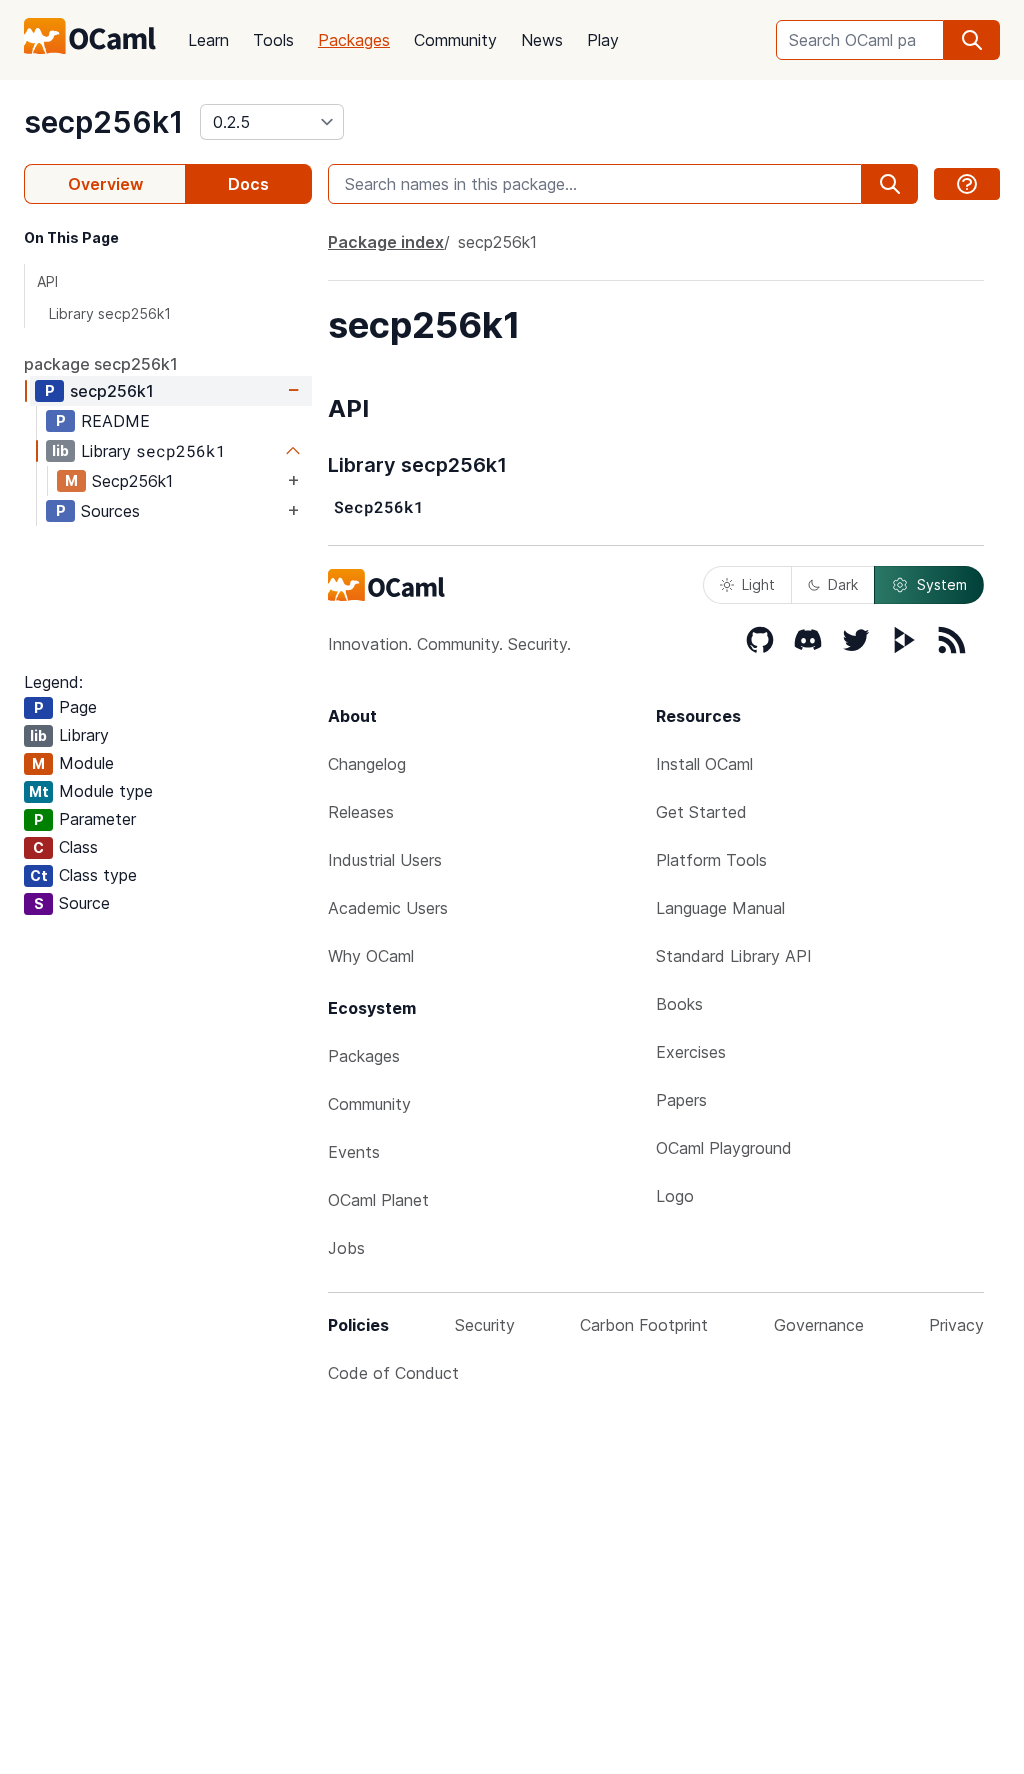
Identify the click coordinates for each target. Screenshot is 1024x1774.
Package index (386, 242)
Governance (819, 1325)
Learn (208, 40)
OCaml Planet (378, 1200)
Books (679, 1004)
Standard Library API (734, 956)
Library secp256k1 (110, 313)
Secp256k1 (132, 481)
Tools (273, 40)
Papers (681, 1100)
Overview (105, 184)
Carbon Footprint (644, 1325)
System (942, 584)
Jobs (346, 1248)
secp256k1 (104, 122)
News (542, 40)
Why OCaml (371, 956)
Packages (354, 40)
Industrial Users (385, 860)
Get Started (701, 812)
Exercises (691, 1052)
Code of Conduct (393, 1373)
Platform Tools (711, 860)
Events (354, 1152)
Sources (110, 511)
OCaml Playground (724, 1148)
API (47, 281)
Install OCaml (704, 764)
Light (758, 584)
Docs (248, 184)
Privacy (956, 1325)
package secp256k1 (101, 364)
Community (455, 40)
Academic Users (388, 908)
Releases (361, 812)
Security (485, 1325)
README (115, 421)
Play (603, 40)
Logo (675, 1196)
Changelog (367, 764)
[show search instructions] (967, 184)
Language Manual (720, 908)
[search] (972, 40)
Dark (843, 584)
